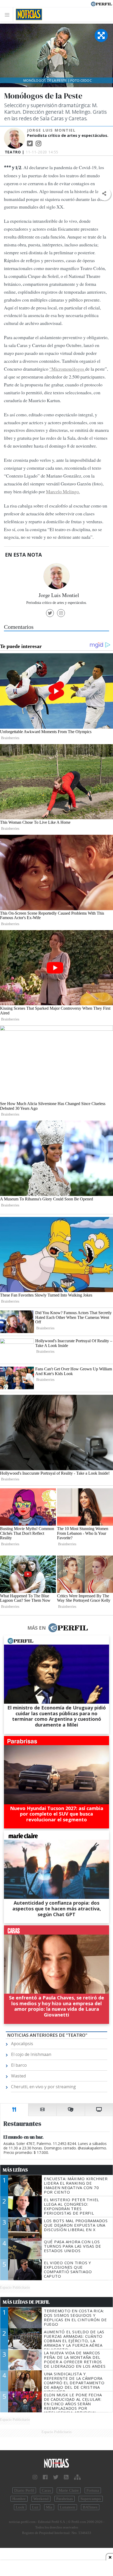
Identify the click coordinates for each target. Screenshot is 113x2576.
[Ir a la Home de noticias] (56, 2463)
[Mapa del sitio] (77, 2477)
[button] (104, 194)
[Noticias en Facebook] (45, 2477)
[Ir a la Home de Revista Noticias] (27, 14)
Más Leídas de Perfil (26, 2302)
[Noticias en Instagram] (35, 2477)
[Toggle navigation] (9, 15)
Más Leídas (15, 2170)
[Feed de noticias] (66, 2477)
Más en (37, 1628)
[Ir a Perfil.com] (101, 3)
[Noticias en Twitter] (56, 2477)
